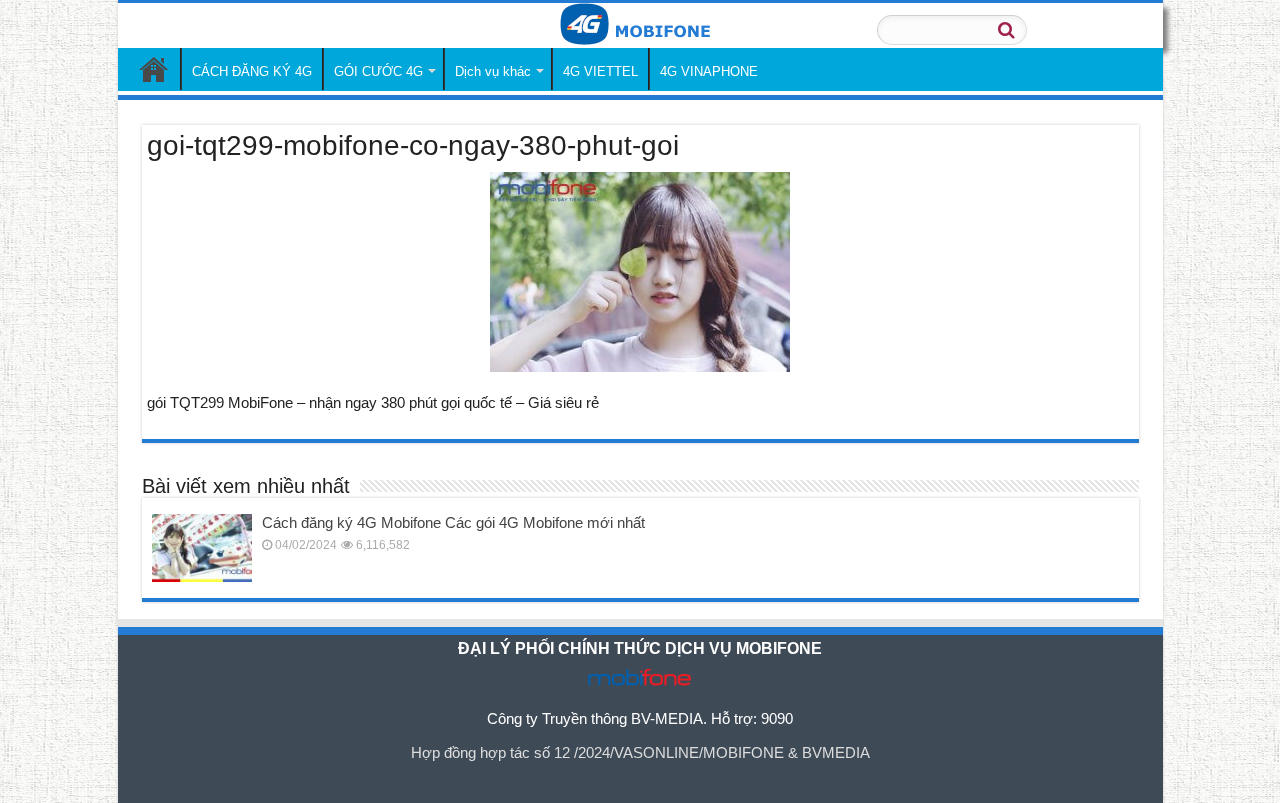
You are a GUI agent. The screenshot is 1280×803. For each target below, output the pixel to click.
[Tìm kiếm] (1006, 30)
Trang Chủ (154, 69)
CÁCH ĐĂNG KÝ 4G (252, 71)
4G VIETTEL (600, 71)
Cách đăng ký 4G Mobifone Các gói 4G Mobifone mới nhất (453, 522)
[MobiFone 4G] (640, 25)
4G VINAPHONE (709, 71)
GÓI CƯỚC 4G (378, 71)
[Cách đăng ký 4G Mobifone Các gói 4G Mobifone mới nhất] (202, 548)
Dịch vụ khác (493, 71)
